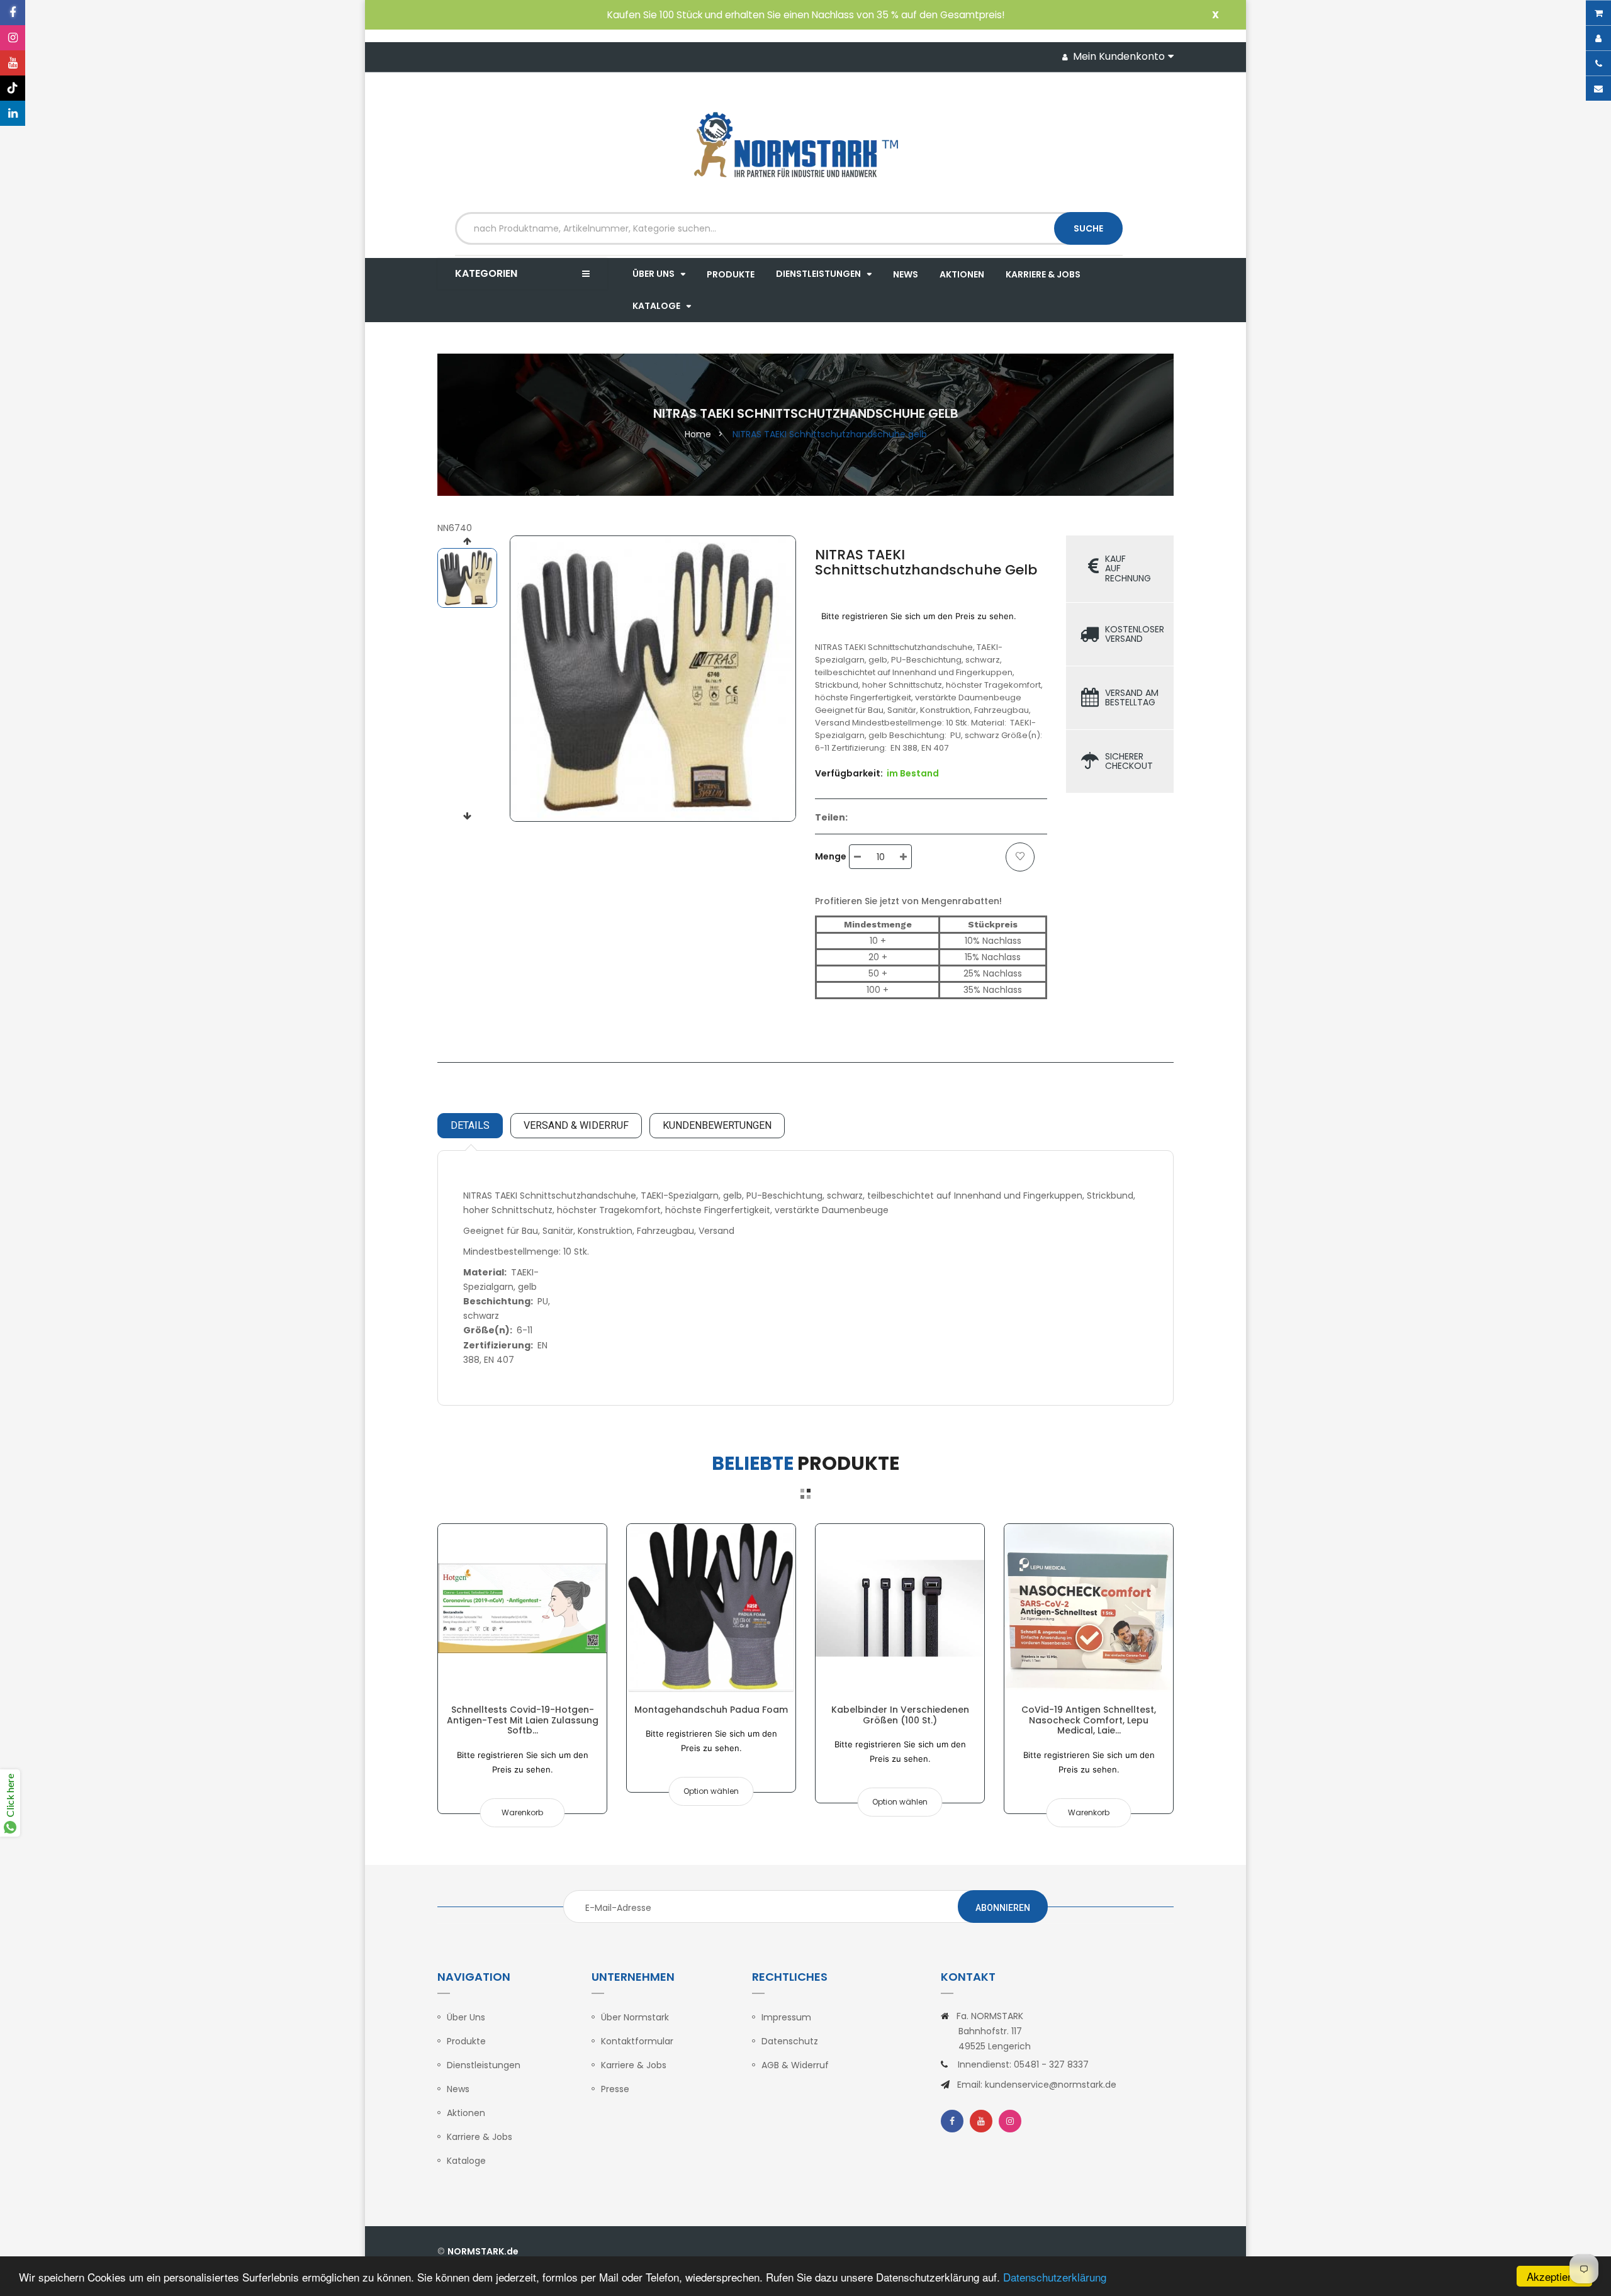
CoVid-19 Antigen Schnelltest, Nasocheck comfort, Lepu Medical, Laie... (1089, 1720)
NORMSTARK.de (483, 2251)
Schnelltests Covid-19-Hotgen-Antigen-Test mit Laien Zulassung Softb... (523, 1720)
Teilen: (831, 817)
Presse (615, 2089)
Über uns (466, 2017)
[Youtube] (13, 63)
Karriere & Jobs (480, 2137)
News (458, 2089)
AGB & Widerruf (795, 2065)
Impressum (786, 2017)
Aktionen (466, 2113)
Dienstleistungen (484, 2065)
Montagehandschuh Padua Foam (711, 1710)
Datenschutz (790, 2041)
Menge (831, 856)
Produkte (466, 2041)
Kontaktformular (637, 2041)
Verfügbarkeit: (849, 773)
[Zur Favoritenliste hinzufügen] (1020, 857)
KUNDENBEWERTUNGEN (717, 1125)
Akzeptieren (1555, 2276)
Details (470, 1125)
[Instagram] (13, 38)
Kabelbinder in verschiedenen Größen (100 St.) (900, 1715)
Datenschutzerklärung (1055, 2277)
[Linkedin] (13, 113)
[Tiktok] (13, 88)
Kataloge (466, 2161)
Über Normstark (635, 2017)
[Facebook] (13, 13)
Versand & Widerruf (576, 1125)
